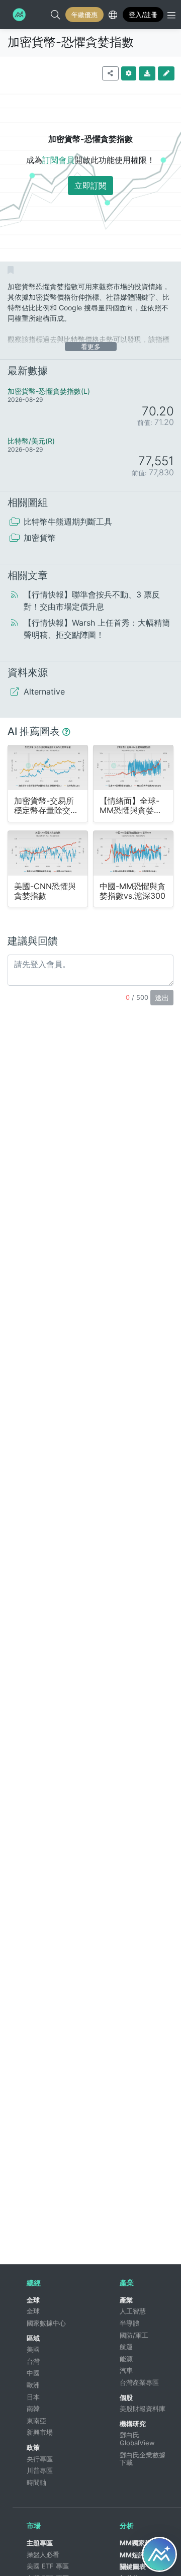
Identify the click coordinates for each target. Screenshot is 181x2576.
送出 (162, 998)
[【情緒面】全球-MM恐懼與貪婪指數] (133, 767)
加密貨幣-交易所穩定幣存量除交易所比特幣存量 (46, 806)
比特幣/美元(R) (31, 441)
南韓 (33, 2409)
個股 (126, 2397)
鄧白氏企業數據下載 (143, 2459)
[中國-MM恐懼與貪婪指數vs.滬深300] (133, 853)
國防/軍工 (134, 2335)
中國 (33, 2373)
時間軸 (36, 2482)
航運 (126, 2347)
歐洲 (33, 2385)
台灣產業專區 (139, 2382)
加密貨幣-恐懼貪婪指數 (71, 42)
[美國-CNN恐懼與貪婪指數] (48, 853)
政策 (33, 2447)
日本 (33, 2397)
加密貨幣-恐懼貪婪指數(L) (49, 391)
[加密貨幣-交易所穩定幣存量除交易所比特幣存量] (48, 767)
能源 (126, 2359)
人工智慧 (133, 2311)
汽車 (126, 2370)
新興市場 (40, 2432)
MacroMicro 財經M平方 (18, 15)
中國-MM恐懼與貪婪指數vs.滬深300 (132, 891)
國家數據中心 (46, 2323)
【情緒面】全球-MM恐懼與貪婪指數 (131, 806)
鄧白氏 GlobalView (137, 2439)
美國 (33, 2349)
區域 (33, 2338)
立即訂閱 (90, 186)
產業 (126, 2300)
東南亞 (36, 2421)
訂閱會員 (58, 160)
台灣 (33, 2361)
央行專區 (40, 2459)
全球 (33, 2300)
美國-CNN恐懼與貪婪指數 (45, 891)
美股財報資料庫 (143, 2409)
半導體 (129, 2323)
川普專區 (40, 2470)
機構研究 (133, 2424)
